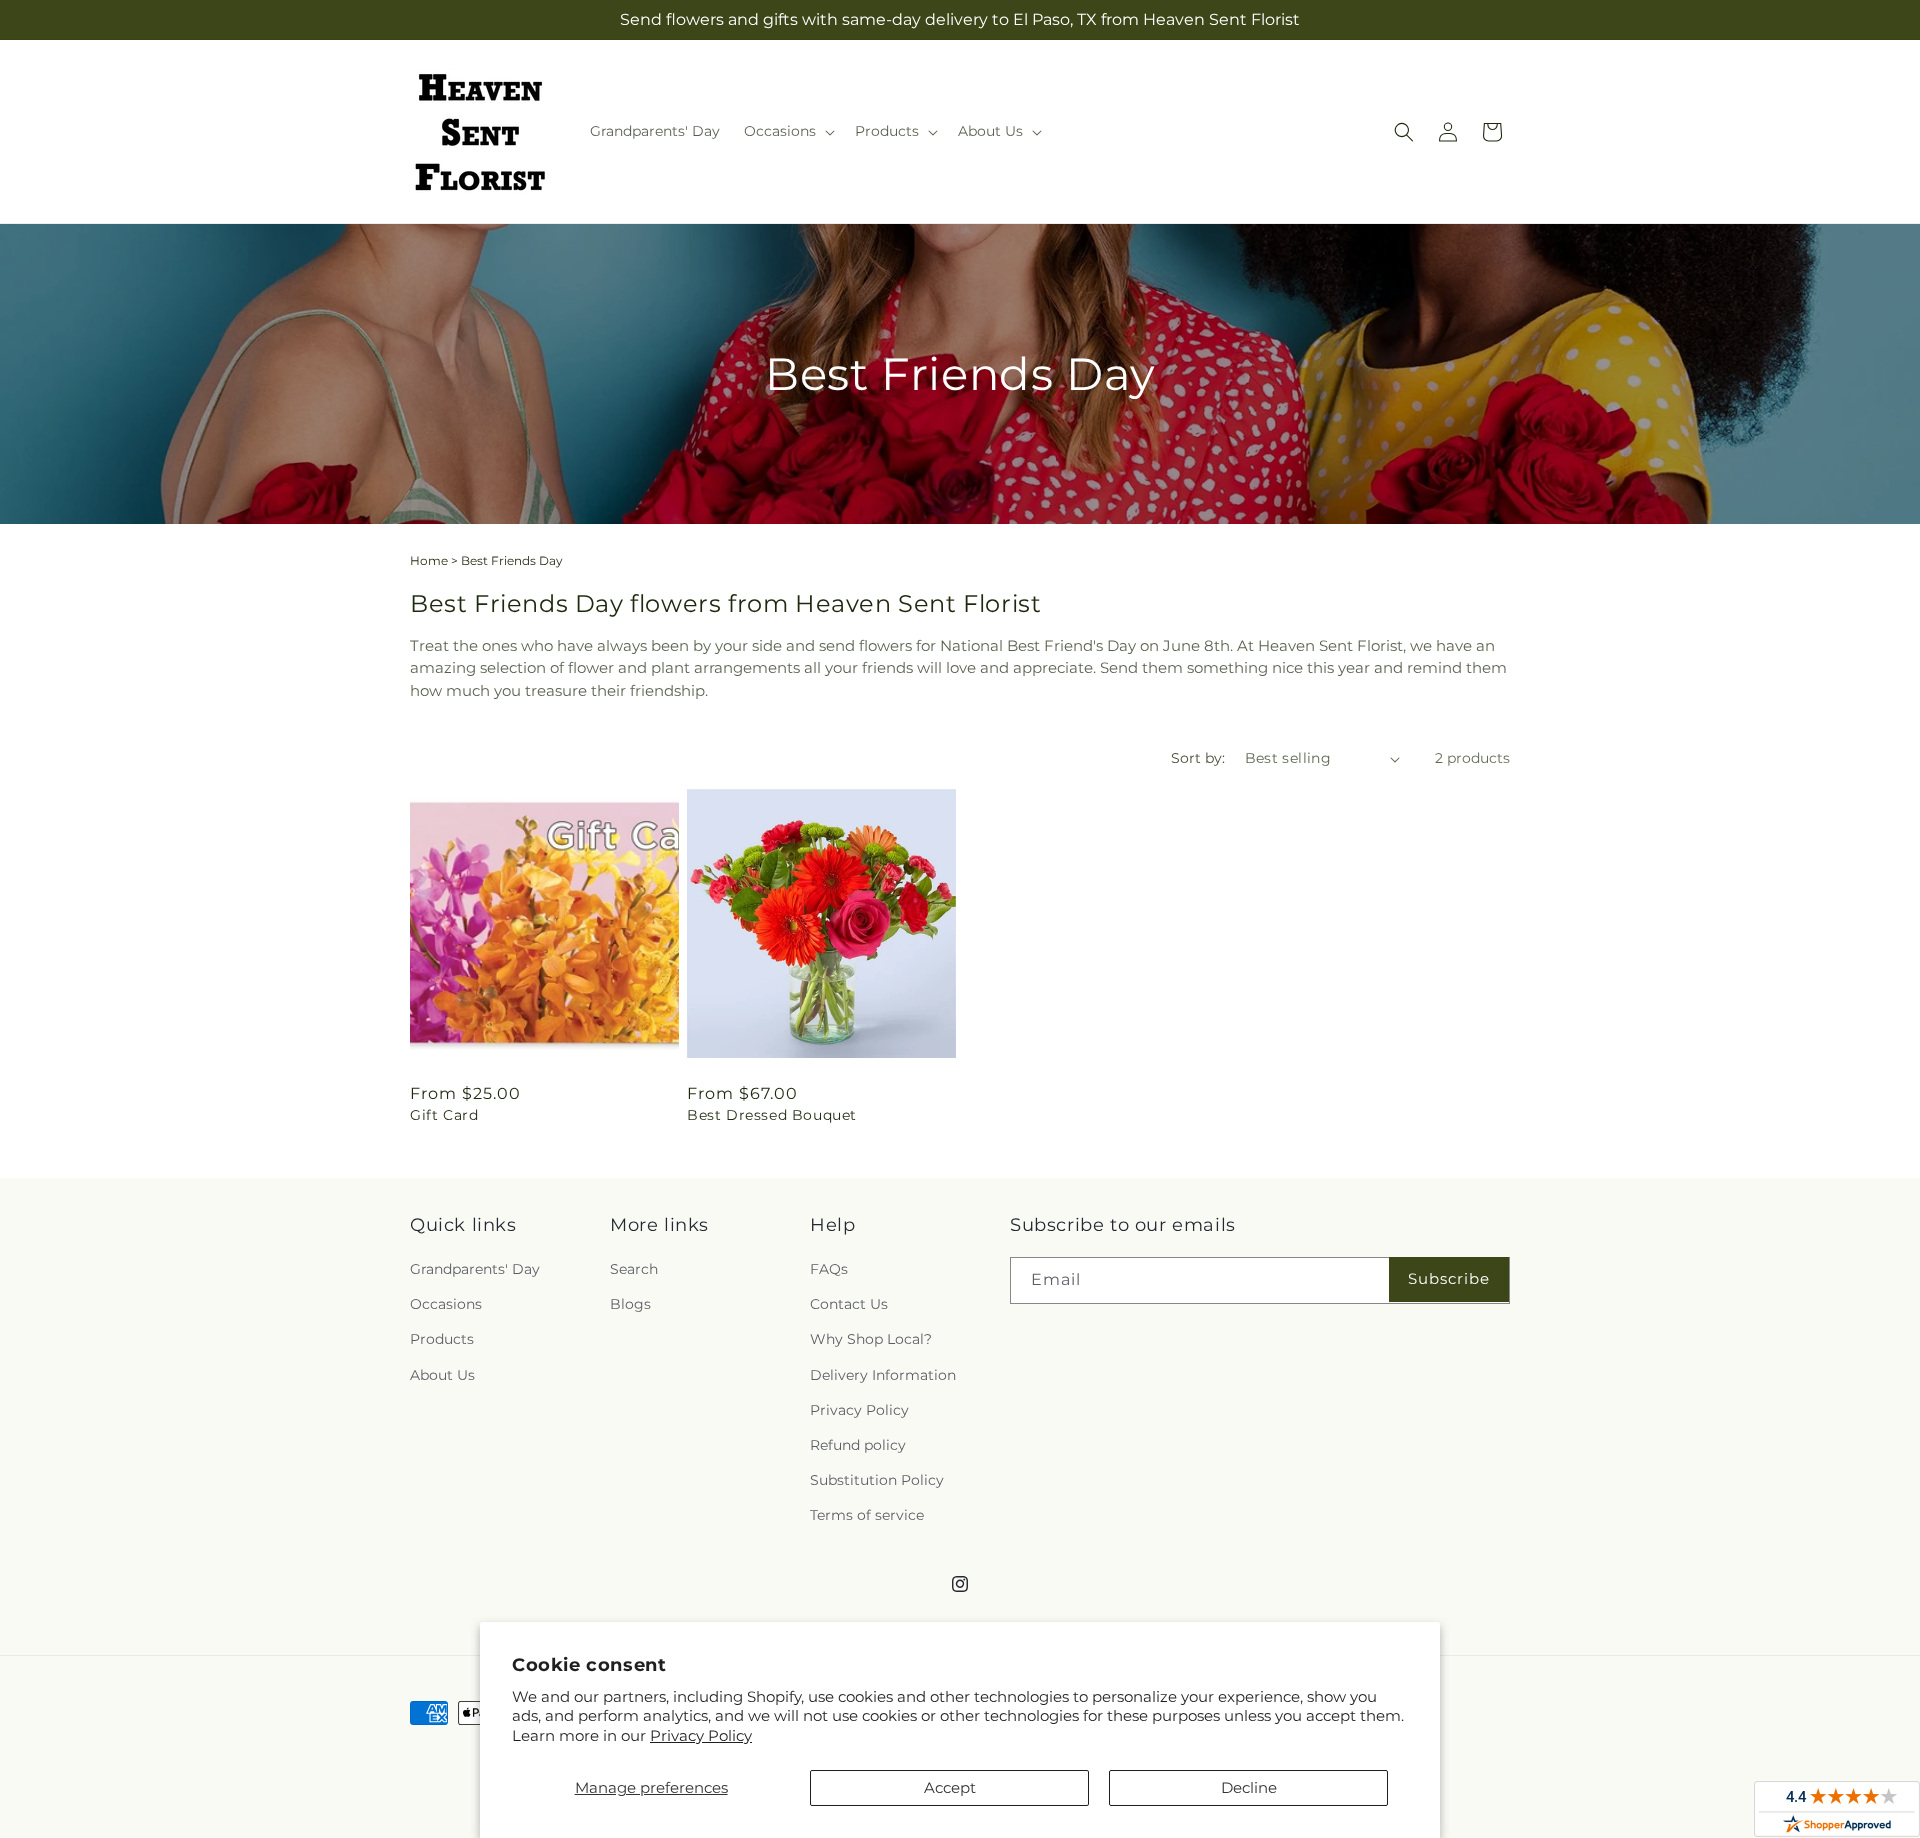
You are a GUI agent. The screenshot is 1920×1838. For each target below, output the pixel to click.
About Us (442, 1375)
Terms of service (867, 1515)
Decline (1249, 1787)
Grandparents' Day (475, 1269)
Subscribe (1449, 1278)
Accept (950, 1787)
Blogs (630, 1304)
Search (634, 1269)
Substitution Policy (877, 1480)
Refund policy (858, 1445)
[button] (787, 131)
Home (429, 560)
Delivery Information (883, 1375)
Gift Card (444, 1115)
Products (442, 1339)
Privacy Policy (701, 1735)
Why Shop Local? (871, 1339)
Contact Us (849, 1304)
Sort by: (1198, 758)
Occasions (446, 1304)
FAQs (829, 1269)
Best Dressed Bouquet (772, 1115)
